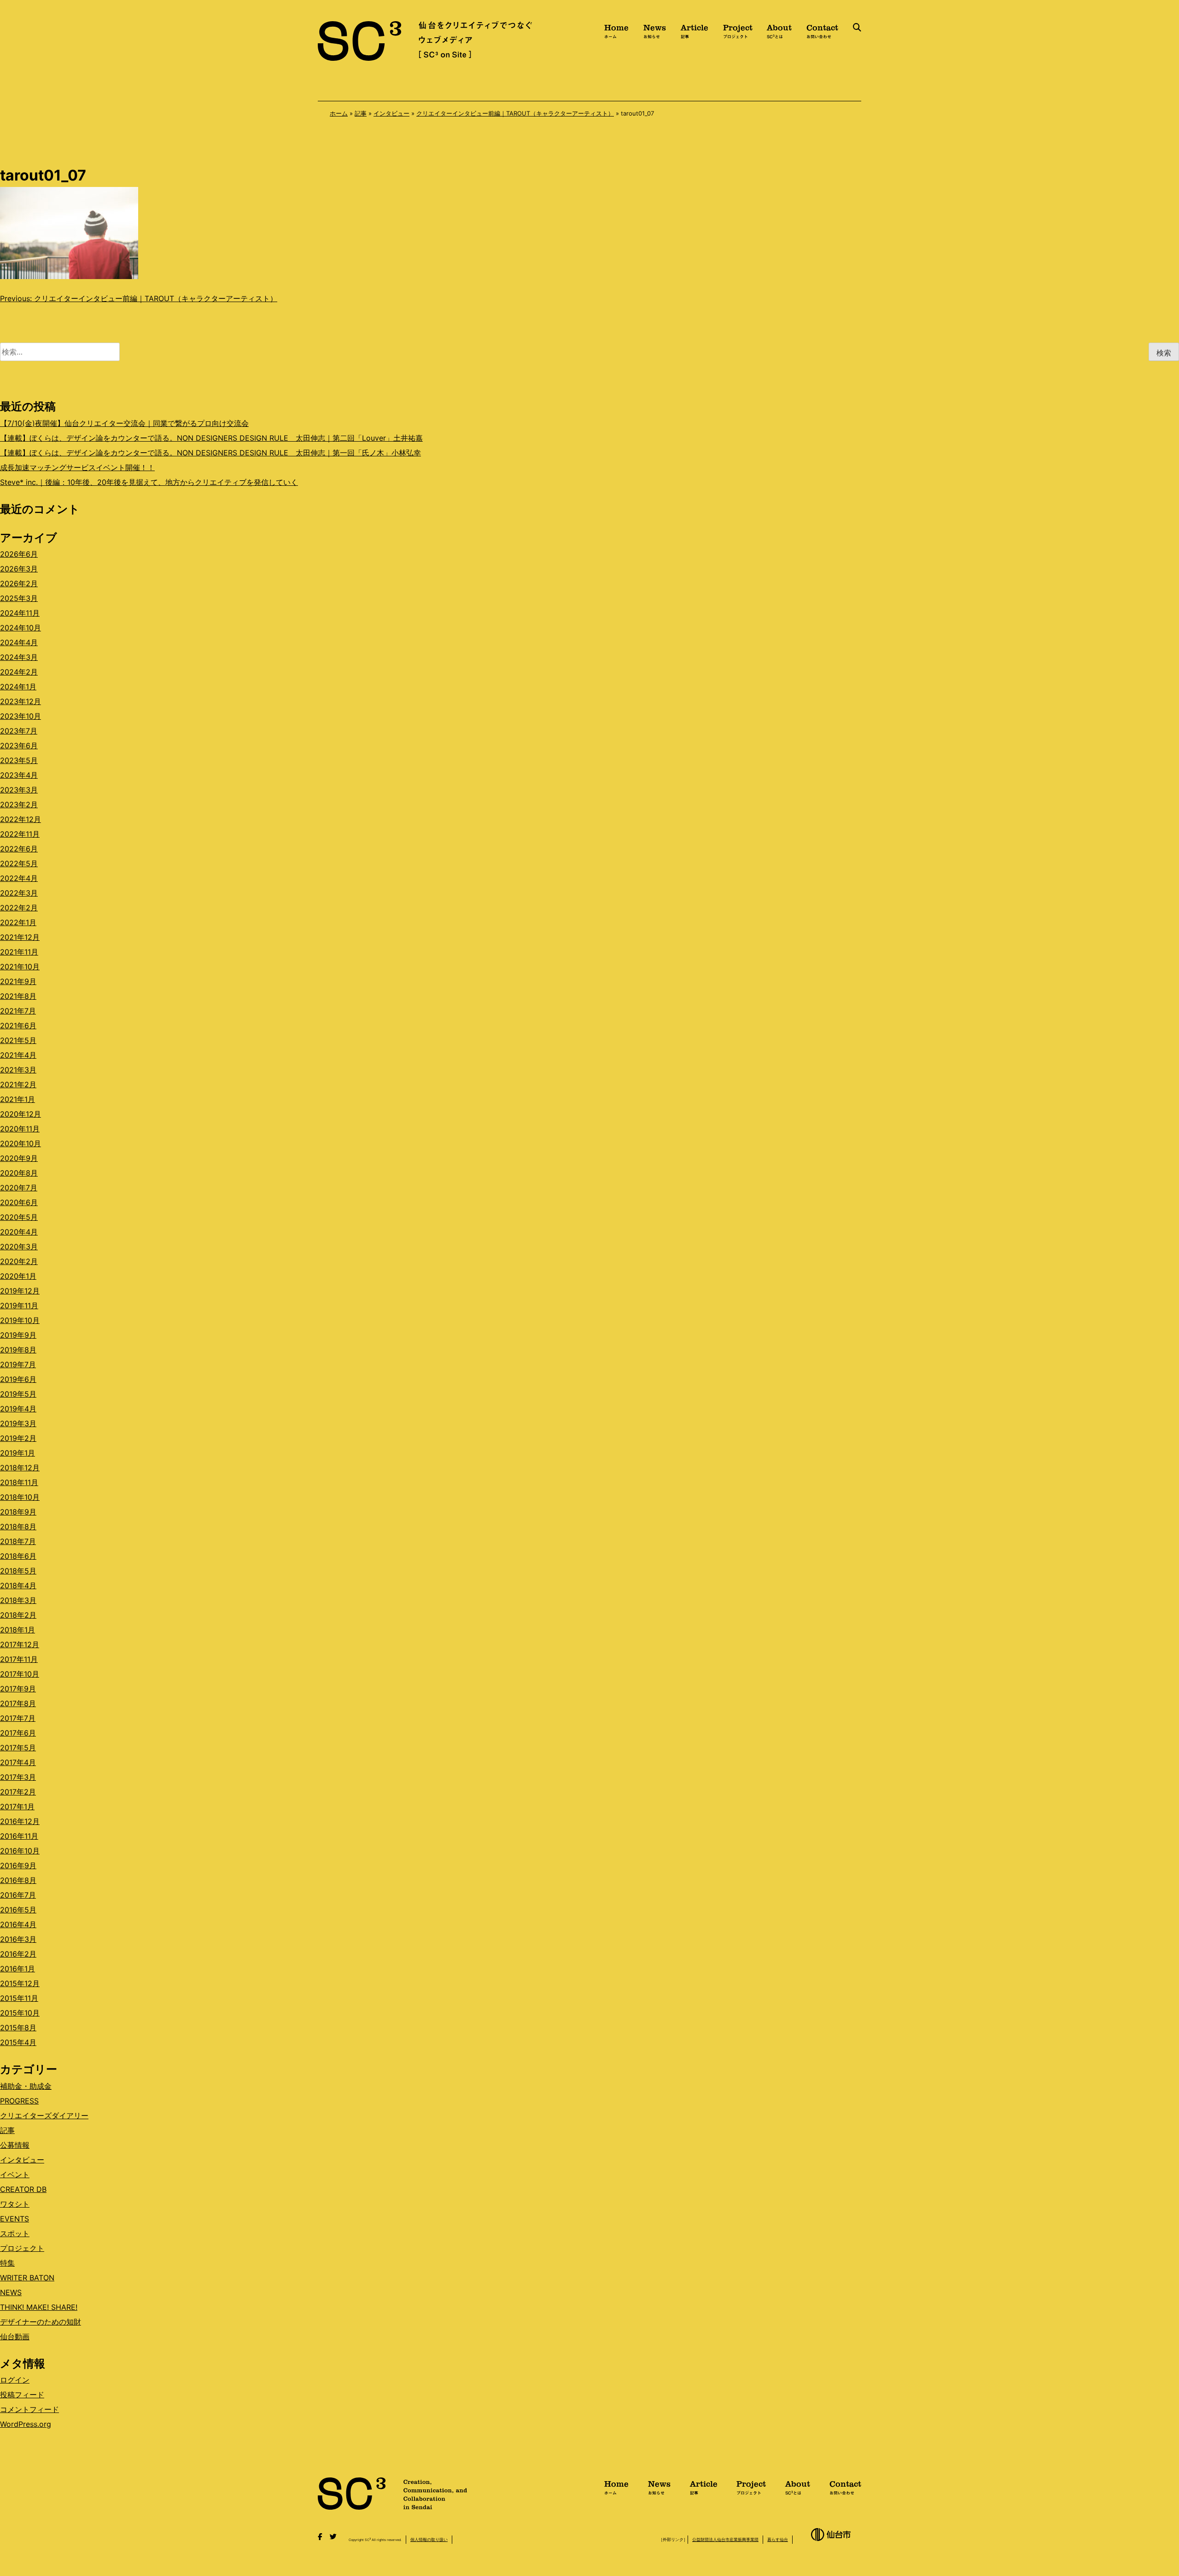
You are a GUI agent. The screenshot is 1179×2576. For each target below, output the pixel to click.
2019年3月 (18, 1423)
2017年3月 (18, 1777)
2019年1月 (18, 1453)
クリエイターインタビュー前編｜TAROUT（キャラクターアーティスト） (515, 113)
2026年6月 (19, 554)
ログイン (15, 2380)
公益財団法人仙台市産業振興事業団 (725, 2539)
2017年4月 (18, 1762)
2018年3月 (18, 1600)
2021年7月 (18, 1011)
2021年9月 (18, 981)
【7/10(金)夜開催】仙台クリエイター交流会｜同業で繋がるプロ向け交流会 (124, 423)
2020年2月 (19, 1261)
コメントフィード (29, 2409)
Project (738, 30)
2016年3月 (18, 1939)
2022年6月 (19, 849)
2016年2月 (18, 1954)
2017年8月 (18, 1703)
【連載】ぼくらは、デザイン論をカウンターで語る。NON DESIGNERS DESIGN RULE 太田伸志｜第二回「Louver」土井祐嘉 (211, 438)
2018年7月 (18, 1541)
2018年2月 (18, 1615)
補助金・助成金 (26, 2086)
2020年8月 (19, 1173)
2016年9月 (18, 1865)
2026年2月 (19, 583)
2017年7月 (18, 1718)
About (779, 30)
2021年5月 (18, 1040)
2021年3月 (18, 1070)
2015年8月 (18, 2028)
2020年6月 (19, 1202)
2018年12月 (20, 1468)
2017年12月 (20, 1644)
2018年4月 (18, 1585)
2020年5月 (19, 1217)
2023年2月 (19, 804)
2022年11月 (20, 834)
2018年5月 (18, 1571)
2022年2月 (19, 908)
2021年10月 (20, 967)
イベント (15, 2174)
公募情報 (15, 2145)
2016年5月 (18, 1910)
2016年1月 (18, 1969)
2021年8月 (18, 996)
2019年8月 (18, 1350)
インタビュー (391, 113)
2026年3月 (19, 569)
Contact (822, 30)
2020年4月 (19, 1232)
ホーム (339, 113)
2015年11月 (19, 1998)
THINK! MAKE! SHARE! (39, 2307)
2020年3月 (19, 1247)
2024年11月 (20, 613)
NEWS (11, 2292)
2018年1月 (18, 1630)
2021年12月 (20, 937)
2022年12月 (20, 819)
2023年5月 (19, 760)
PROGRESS (19, 2101)
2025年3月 (19, 598)
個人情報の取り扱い (429, 2539)
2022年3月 (19, 893)
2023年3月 (19, 790)
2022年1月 (18, 922)
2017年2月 (18, 1792)
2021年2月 (18, 1084)
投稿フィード (22, 2395)
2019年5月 (18, 1394)
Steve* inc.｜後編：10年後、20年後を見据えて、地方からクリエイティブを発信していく (149, 482)
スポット (15, 2233)
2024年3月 (19, 657)
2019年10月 (20, 1320)
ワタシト (15, 2204)
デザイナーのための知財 (41, 2322)
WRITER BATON (27, 2278)
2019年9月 (18, 1335)
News (655, 30)
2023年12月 (20, 701)
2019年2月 (18, 1438)
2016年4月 (18, 1924)
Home (616, 30)
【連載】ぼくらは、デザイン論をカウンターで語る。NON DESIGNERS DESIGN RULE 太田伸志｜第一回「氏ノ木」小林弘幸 (210, 453)
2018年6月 (18, 1556)
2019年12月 (20, 1291)
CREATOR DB (23, 2189)
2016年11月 (19, 1836)
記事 (361, 113)
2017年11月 (19, 1659)
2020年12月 (20, 1114)
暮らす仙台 (778, 2539)
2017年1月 (17, 1807)
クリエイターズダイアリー (44, 2116)
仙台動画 (15, 2337)
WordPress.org (26, 2424)
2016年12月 (20, 1821)
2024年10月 (20, 628)
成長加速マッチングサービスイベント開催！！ (77, 467)
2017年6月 (18, 1733)
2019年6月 (18, 1379)
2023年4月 (19, 775)
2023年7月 (19, 731)
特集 (7, 2263)
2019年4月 (18, 1409)
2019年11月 (19, 1305)
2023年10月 (20, 716)
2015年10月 (20, 2013)
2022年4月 (19, 878)
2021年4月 (18, 1055)
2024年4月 (19, 642)
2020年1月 (18, 1276)
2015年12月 (20, 1983)
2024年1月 (18, 687)
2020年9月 (19, 1158)
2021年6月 (18, 1026)
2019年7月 (18, 1364)
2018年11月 (19, 1482)
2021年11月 (19, 952)
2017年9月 (18, 1689)
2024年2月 (19, 672)
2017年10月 (20, 1674)
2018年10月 (20, 1497)
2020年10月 (20, 1143)
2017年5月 (18, 1748)
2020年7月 (19, 1188)
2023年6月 (19, 746)
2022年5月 (19, 863)
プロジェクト (22, 2248)
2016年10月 (20, 1851)
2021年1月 (18, 1099)
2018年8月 (18, 1527)
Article (695, 30)
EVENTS (15, 2219)
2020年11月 (20, 1129)
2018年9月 (18, 1512)
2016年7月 (18, 1895)
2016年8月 (18, 1880)
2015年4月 (18, 2042)
